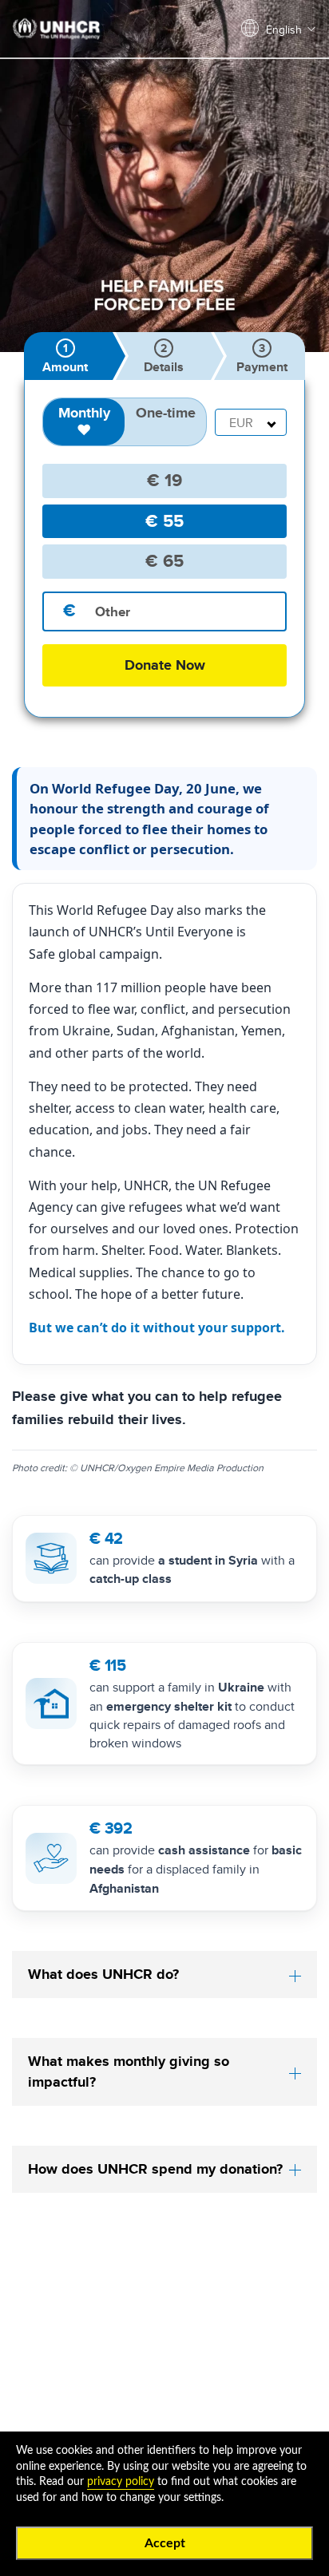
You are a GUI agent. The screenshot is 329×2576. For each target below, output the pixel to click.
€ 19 (164, 480)
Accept (165, 2543)
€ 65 (164, 561)
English (284, 30)
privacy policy (121, 2482)
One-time (166, 413)
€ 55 (164, 521)
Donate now (165, 665)
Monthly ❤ (84, 421)
